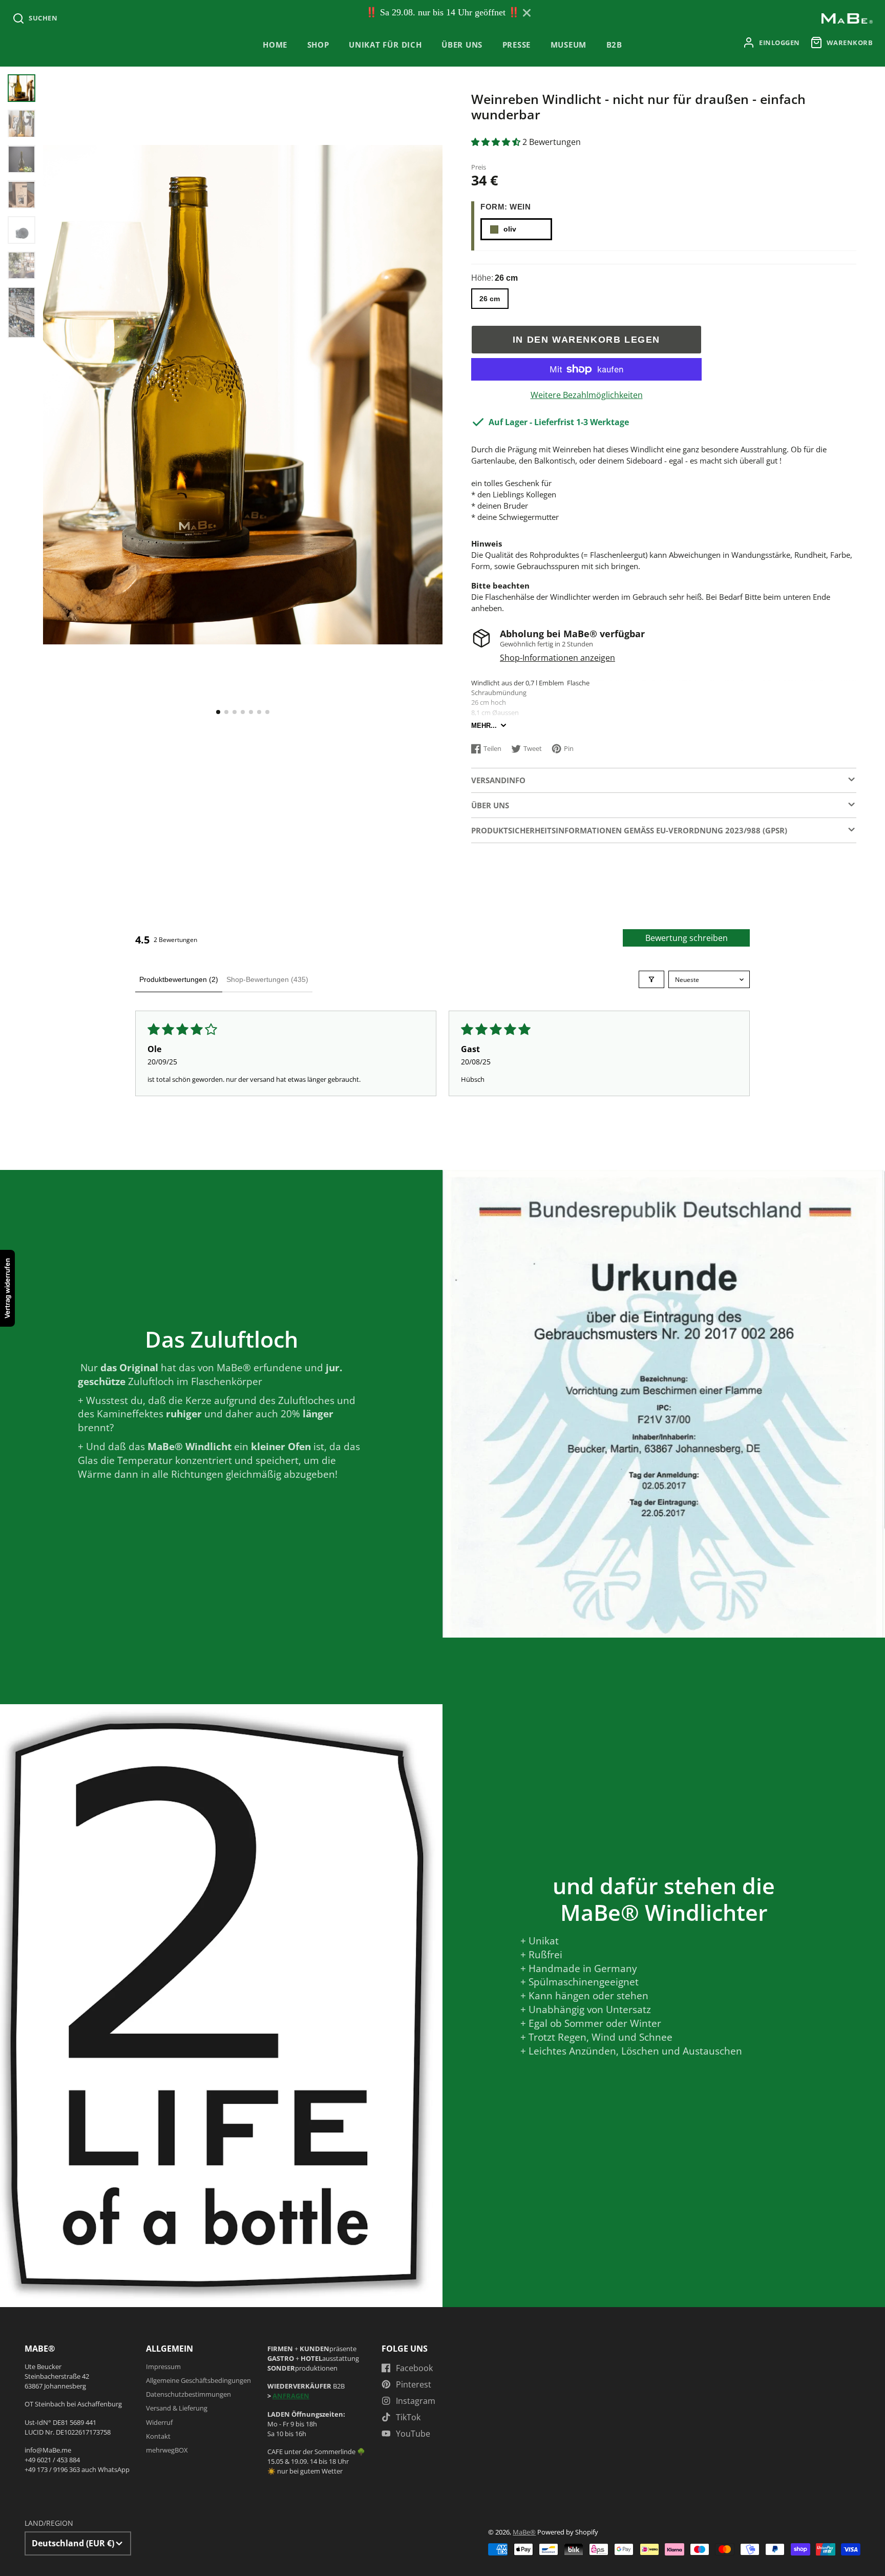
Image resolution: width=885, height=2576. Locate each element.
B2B (614, 45)
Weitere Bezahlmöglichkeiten (587, 395)
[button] (218, 712)
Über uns (462, 45)
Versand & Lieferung (177, 2408)
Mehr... (484, 726)
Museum (569, 45)
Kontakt (158, 2436)
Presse (517, 45)
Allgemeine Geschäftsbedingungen (198, 2380)
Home (275, 45)
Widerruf (159, 2422)
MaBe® (524, 2532)
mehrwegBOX (167, 2450)
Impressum (163, 2366)
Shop (318, 45)
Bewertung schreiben (687, 938)
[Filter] (651, 979)
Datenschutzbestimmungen (188, 2394)
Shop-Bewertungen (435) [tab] (267, 979)
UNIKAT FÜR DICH (385, 45)
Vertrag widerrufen (7, 1288)
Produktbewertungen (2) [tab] (179, 979)
